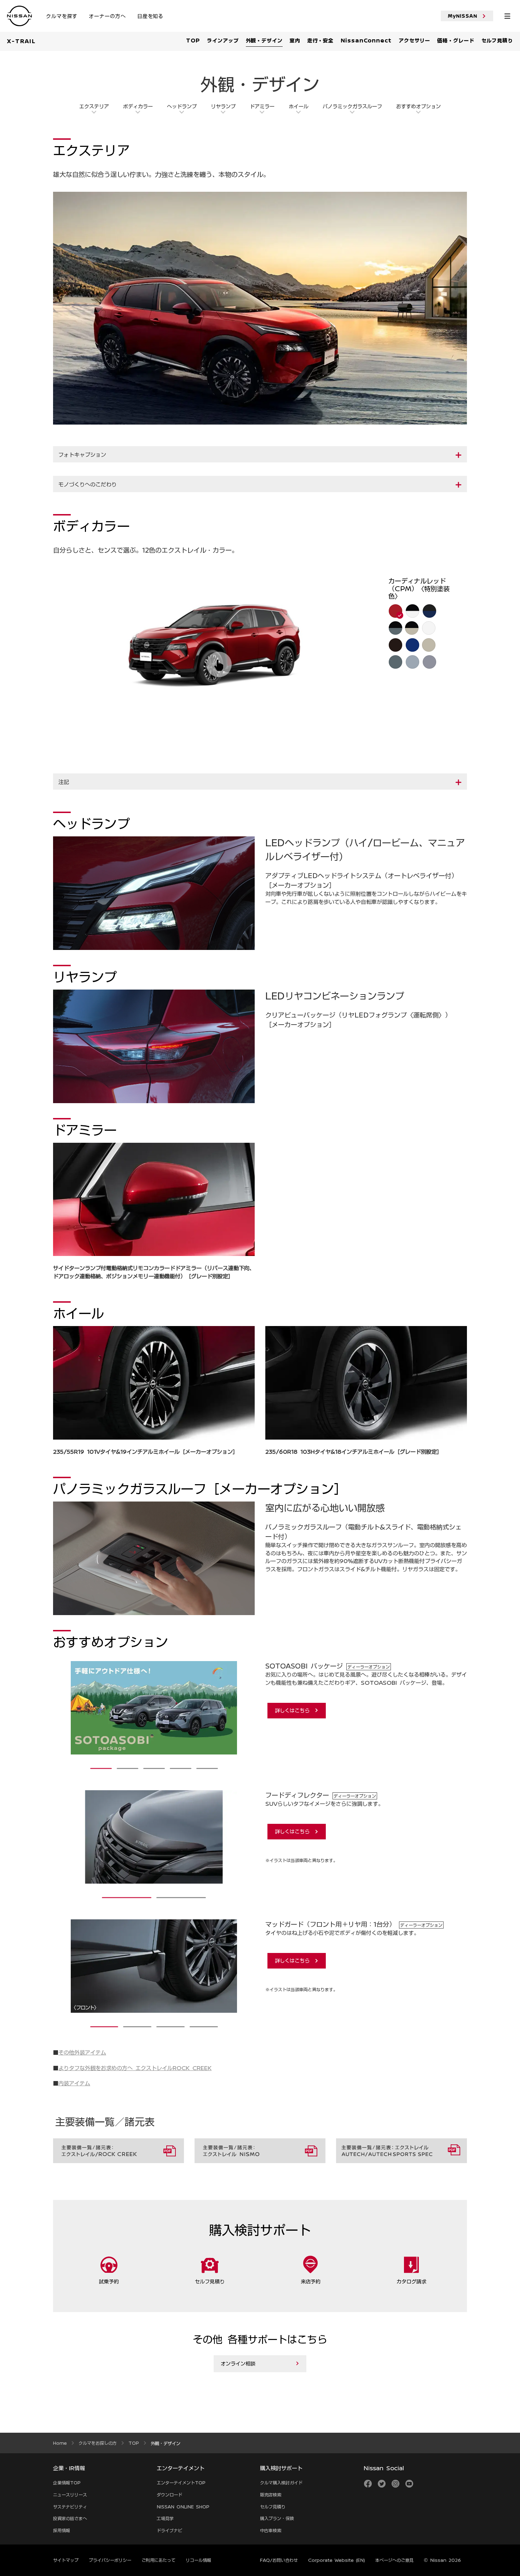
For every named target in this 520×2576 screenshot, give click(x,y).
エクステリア (94, 106)
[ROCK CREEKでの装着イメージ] (69, 1708)
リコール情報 (198, 2560)
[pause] (154, 1558)
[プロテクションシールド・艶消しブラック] (238, 1708)
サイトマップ (66, 2560)
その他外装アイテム (82, 2052)
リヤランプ (223, 106)
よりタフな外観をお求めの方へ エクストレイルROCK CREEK (135, 2068)
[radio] (395, 611)
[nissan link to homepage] (19, 16)
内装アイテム (74, 2083)
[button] (260, 455)
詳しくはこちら (292, 1710)
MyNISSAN (463, 16)
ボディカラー (138, 106)
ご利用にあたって (158, 2560)
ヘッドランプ (182, 106)
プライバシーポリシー (110, 2560)
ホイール (299, 106)
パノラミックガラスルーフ (352, 106)
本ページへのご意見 (394, 2560)
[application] (222, 662)
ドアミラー (262, 106)
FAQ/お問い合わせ (279, 2560)
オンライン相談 (238, 2363)
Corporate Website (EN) (337, 2560)
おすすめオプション (418, 106)
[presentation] (101, 1768)
